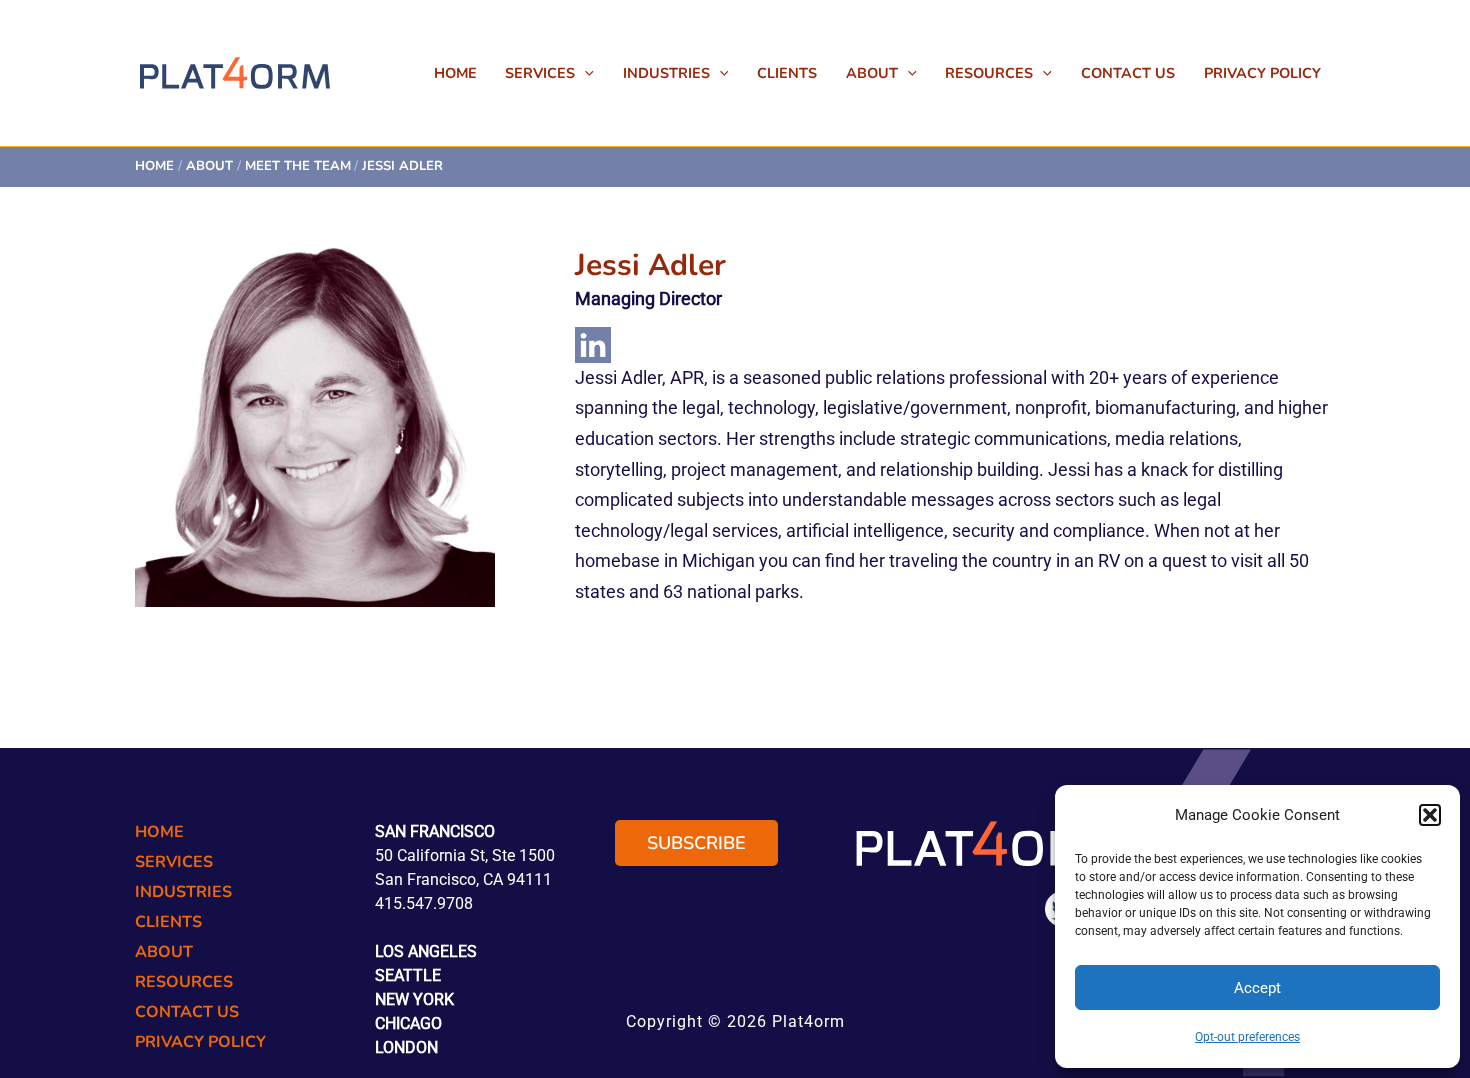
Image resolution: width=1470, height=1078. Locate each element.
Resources (989, 73)
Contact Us (1128, 73)
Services (540, 73)
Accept (1257, 988)
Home (455, 73)
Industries (666, 73)
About (872, 73)
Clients (787, 73)
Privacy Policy (1262, 73)
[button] (1430, 815)
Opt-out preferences (1247, 1037)
